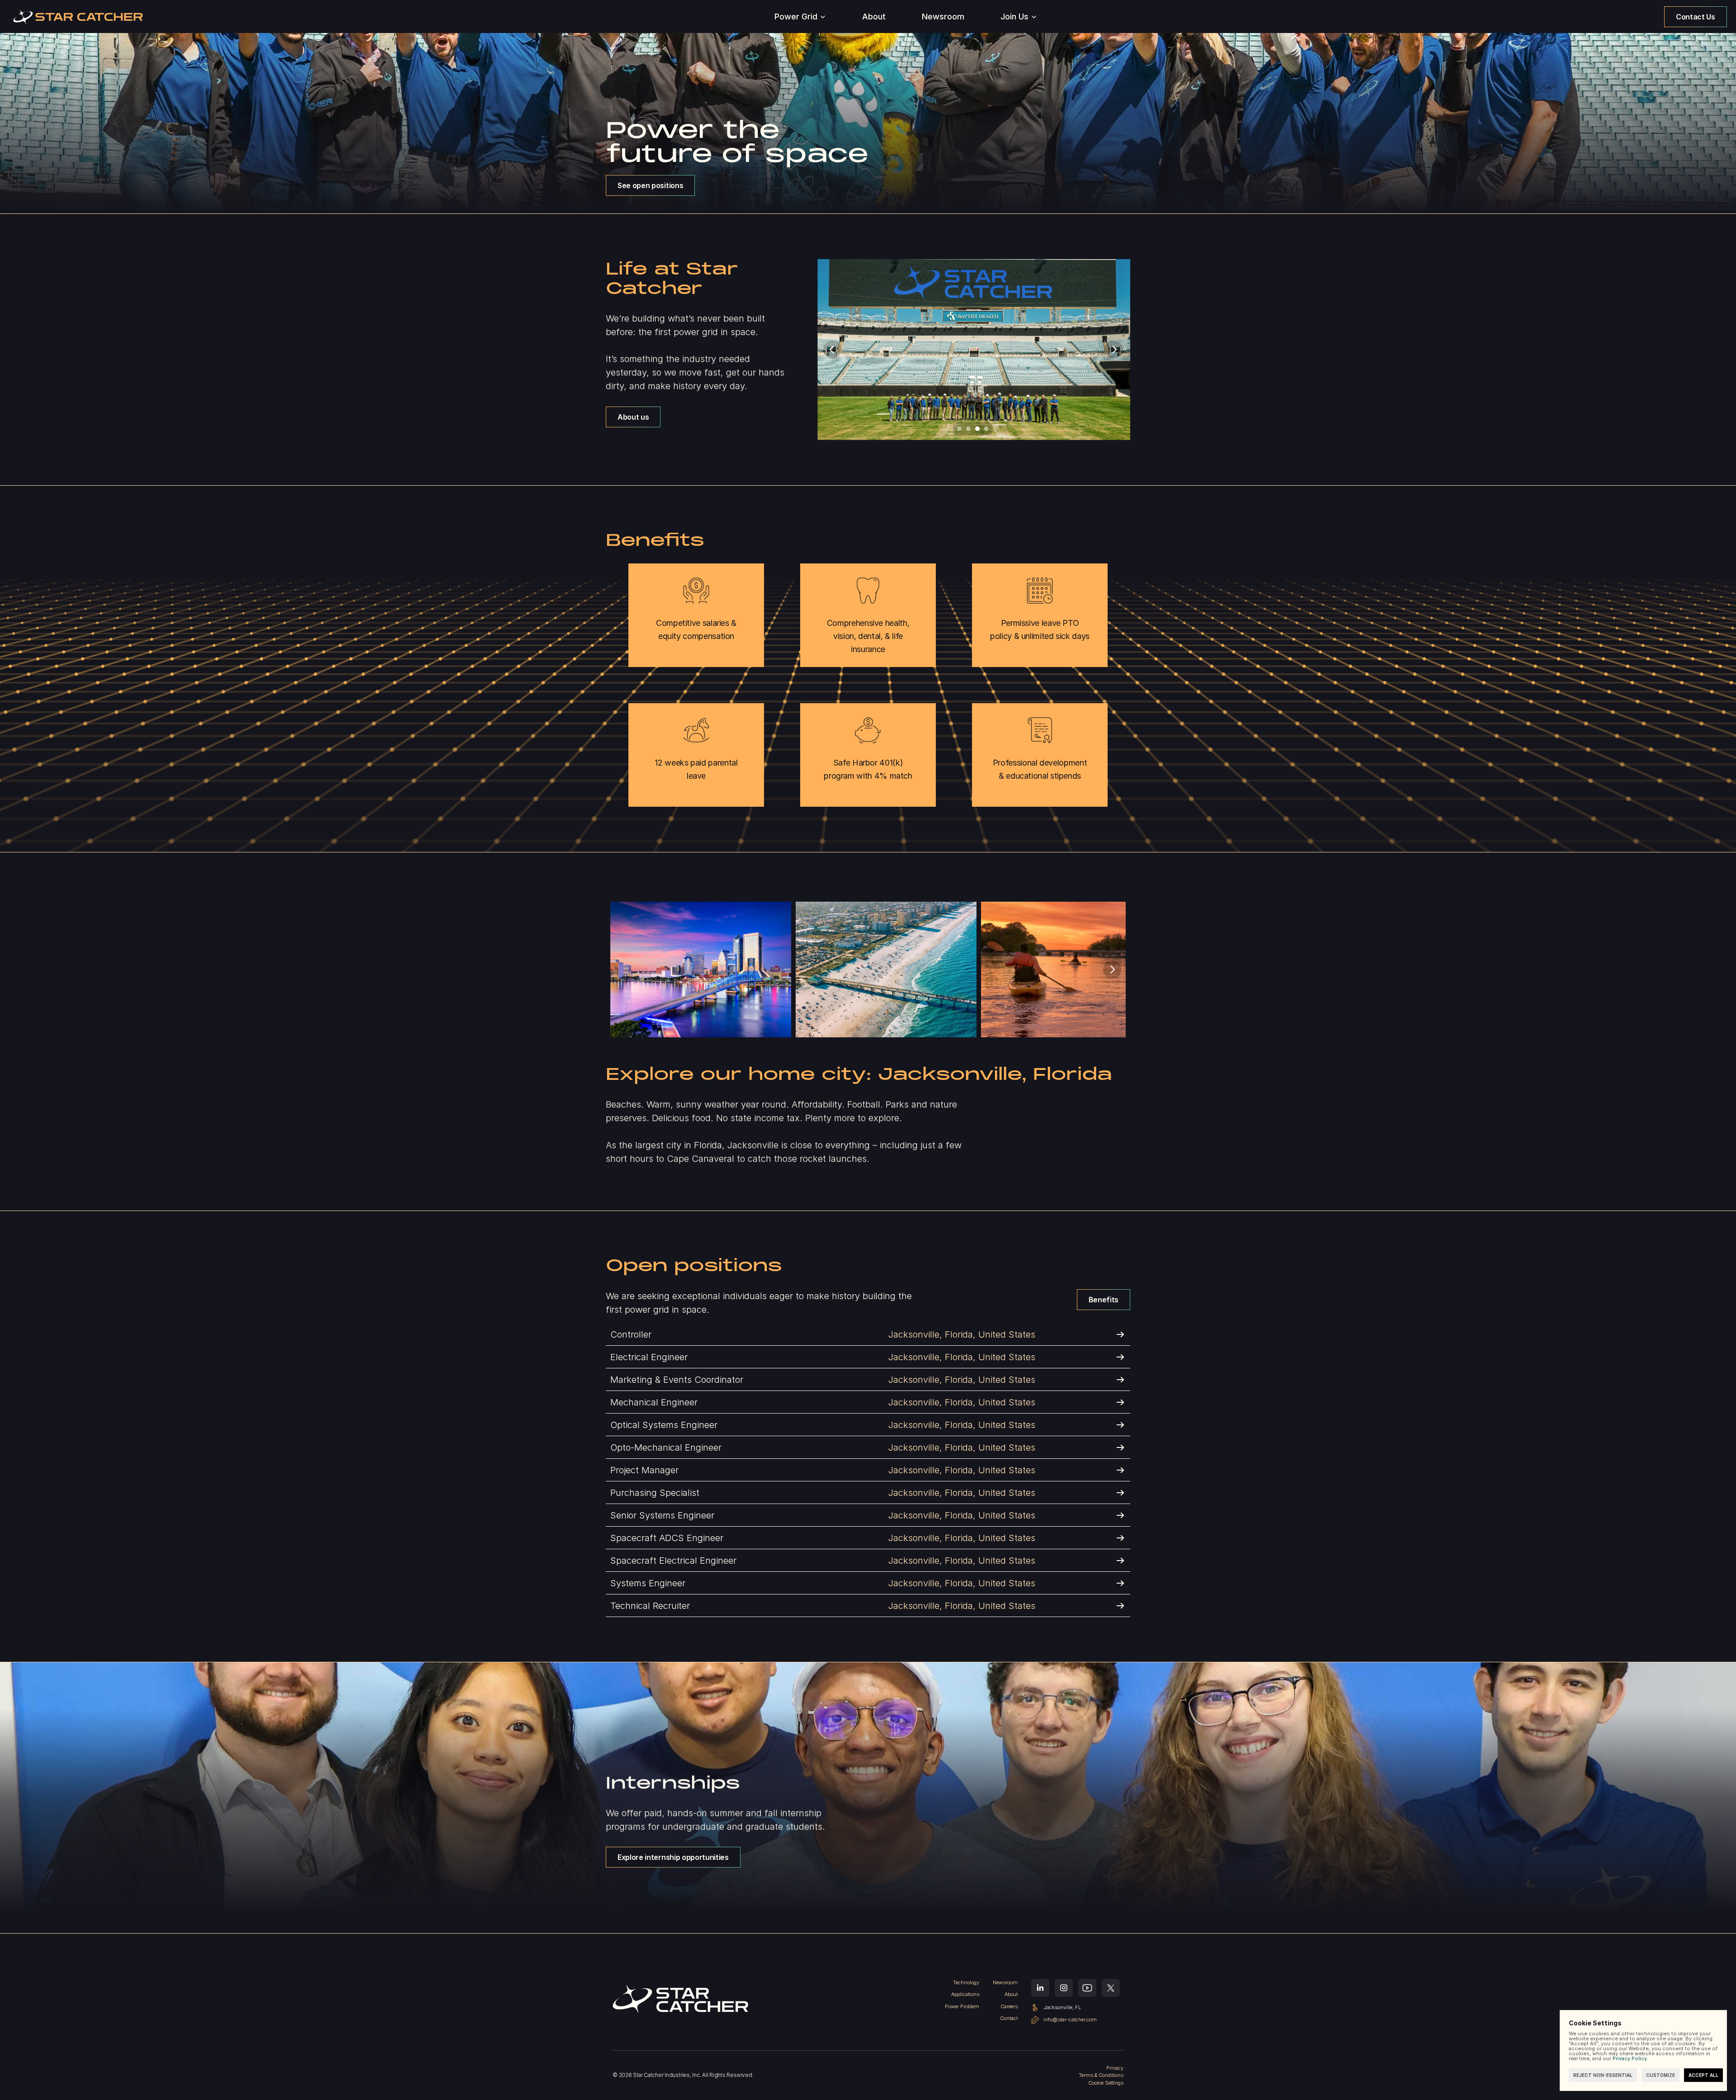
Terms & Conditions (1101, 2075)
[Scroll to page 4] (988, 429)
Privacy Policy (1630, 2058)
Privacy (1115, 2068)
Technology (966, 1982)
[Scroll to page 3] (977, 429)
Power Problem (962, 2006)
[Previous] (832, 350)
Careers (1009, 2006)
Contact (1009, 2018)
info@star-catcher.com (1070, 2020)
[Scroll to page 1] (958, 429)
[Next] (1114, 350)
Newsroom (1005, 1982)
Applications (965, 1994)
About (1011, 1994)
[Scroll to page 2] (968, 429)
